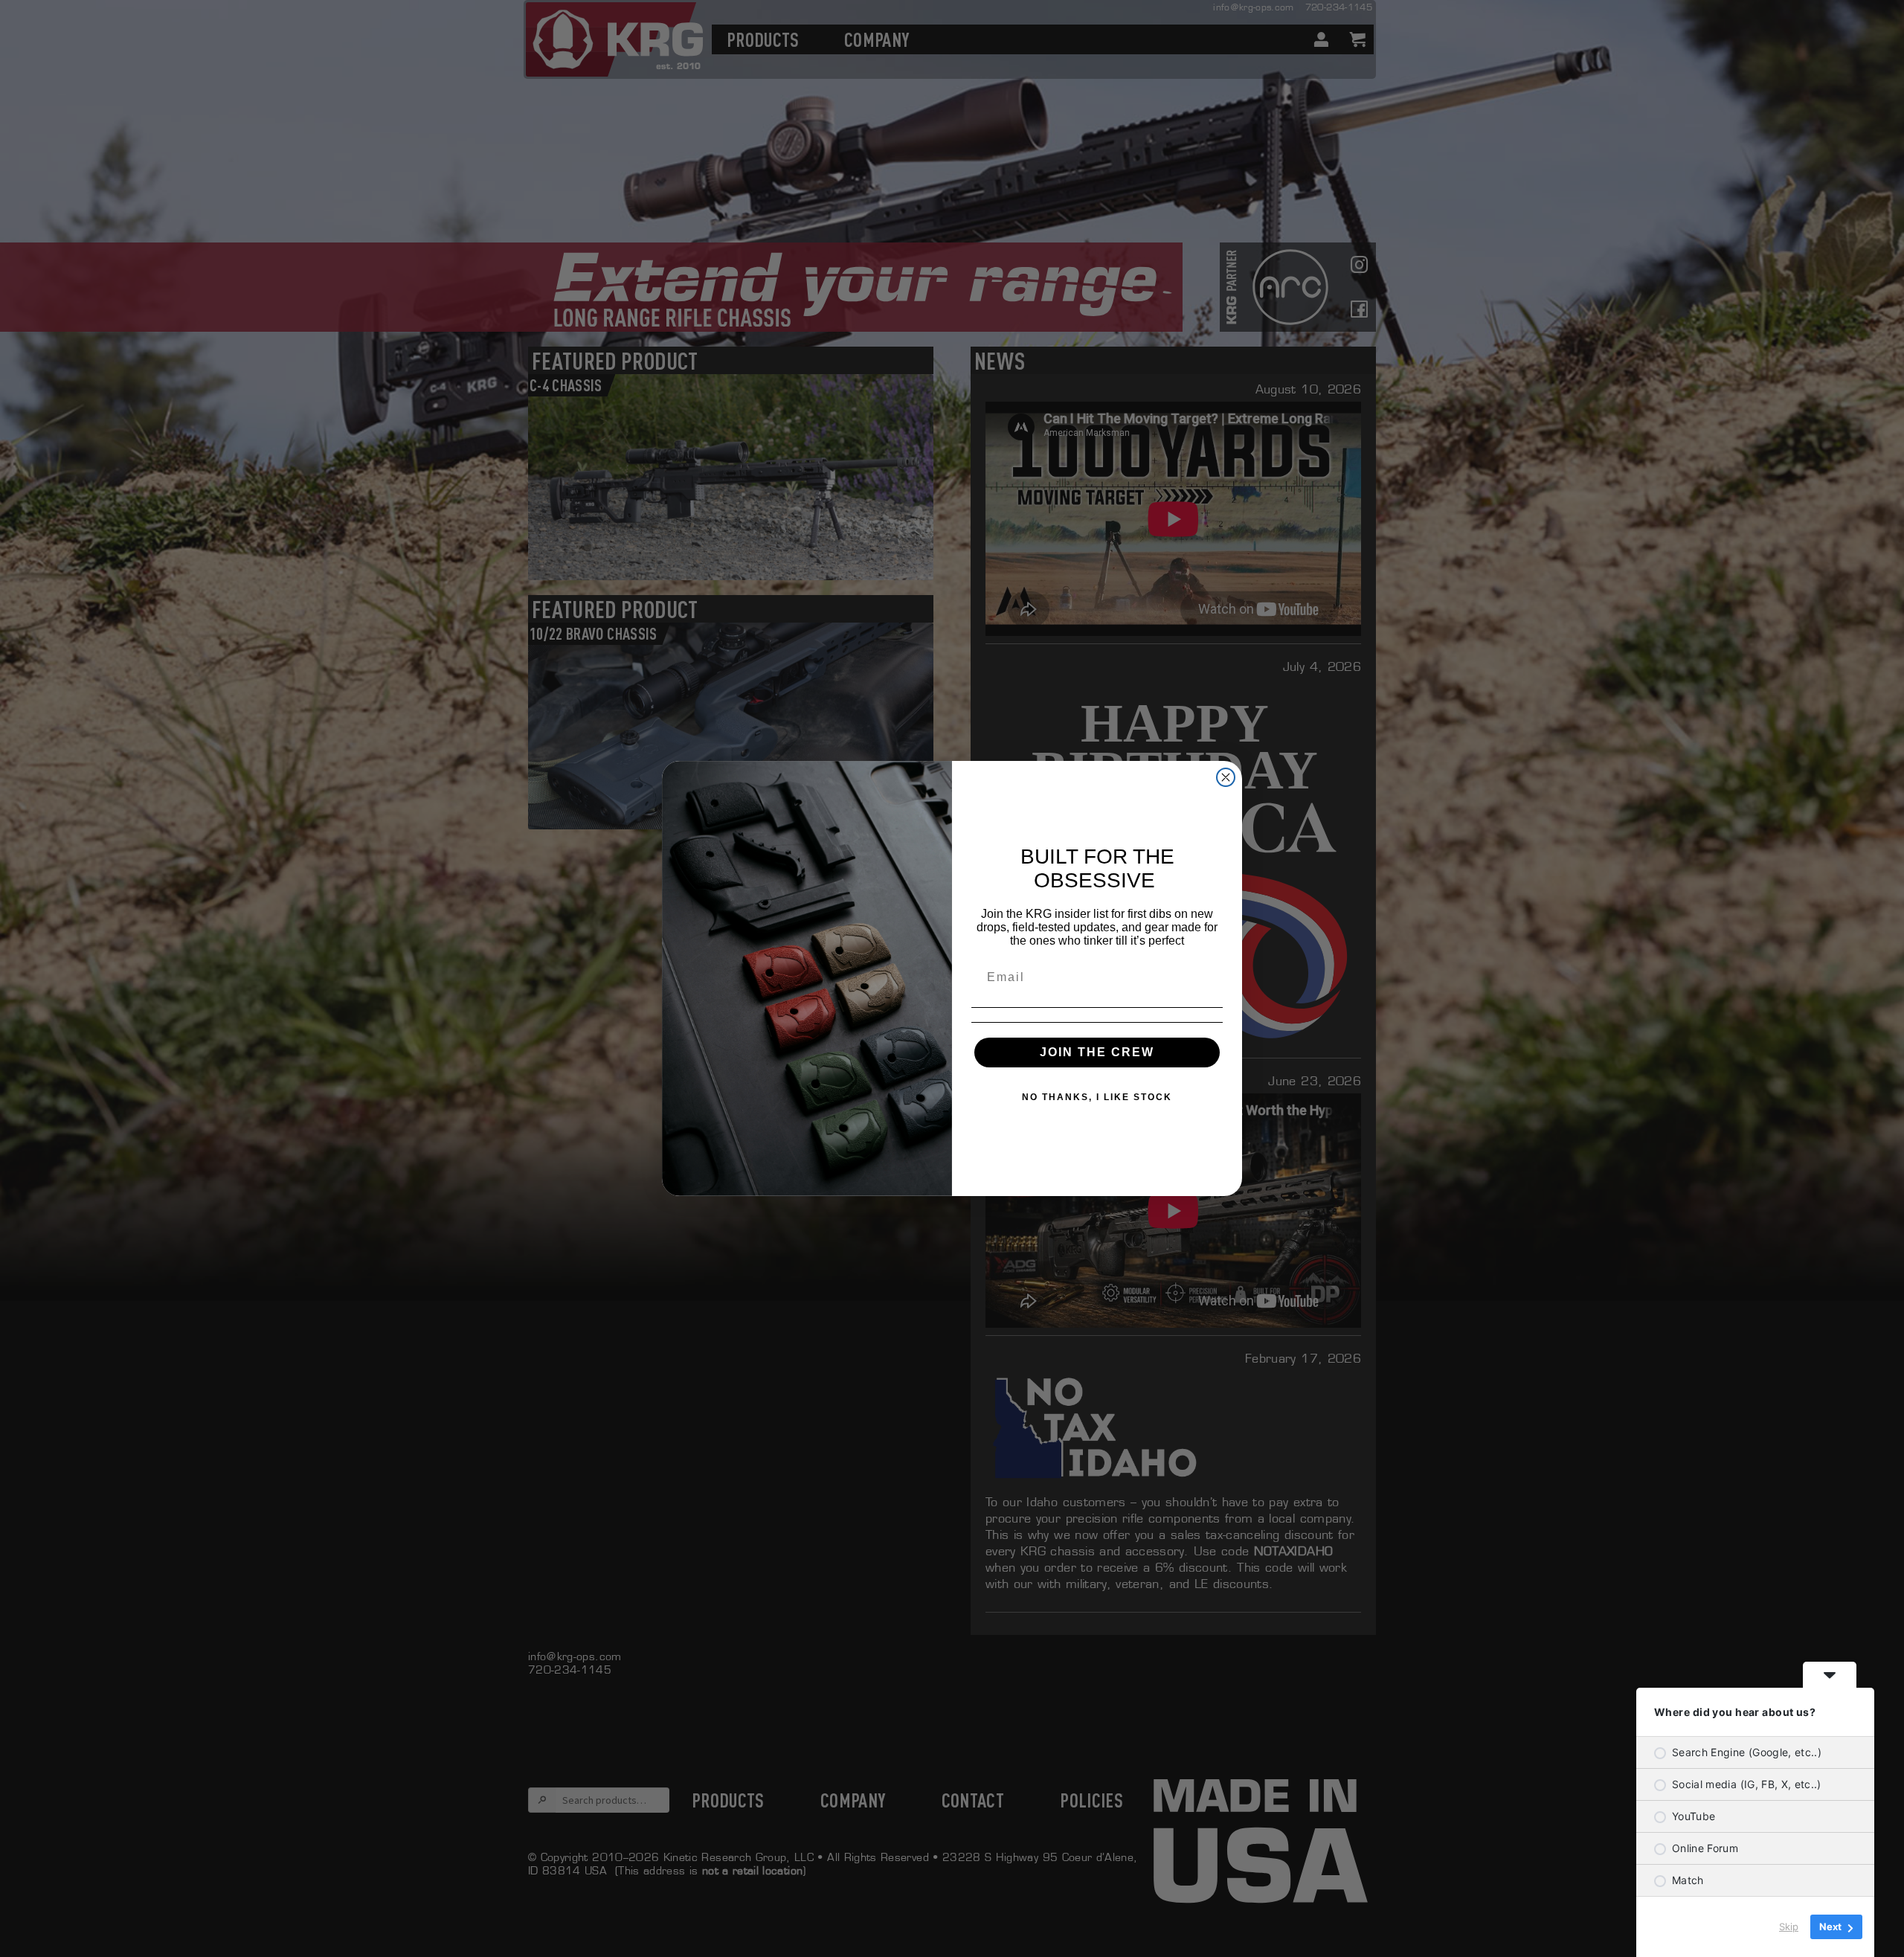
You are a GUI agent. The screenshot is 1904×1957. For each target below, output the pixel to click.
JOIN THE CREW (1097, 1052)
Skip (1789, 1927)
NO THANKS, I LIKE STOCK (1097, 1097)
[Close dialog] (1226, 777)
